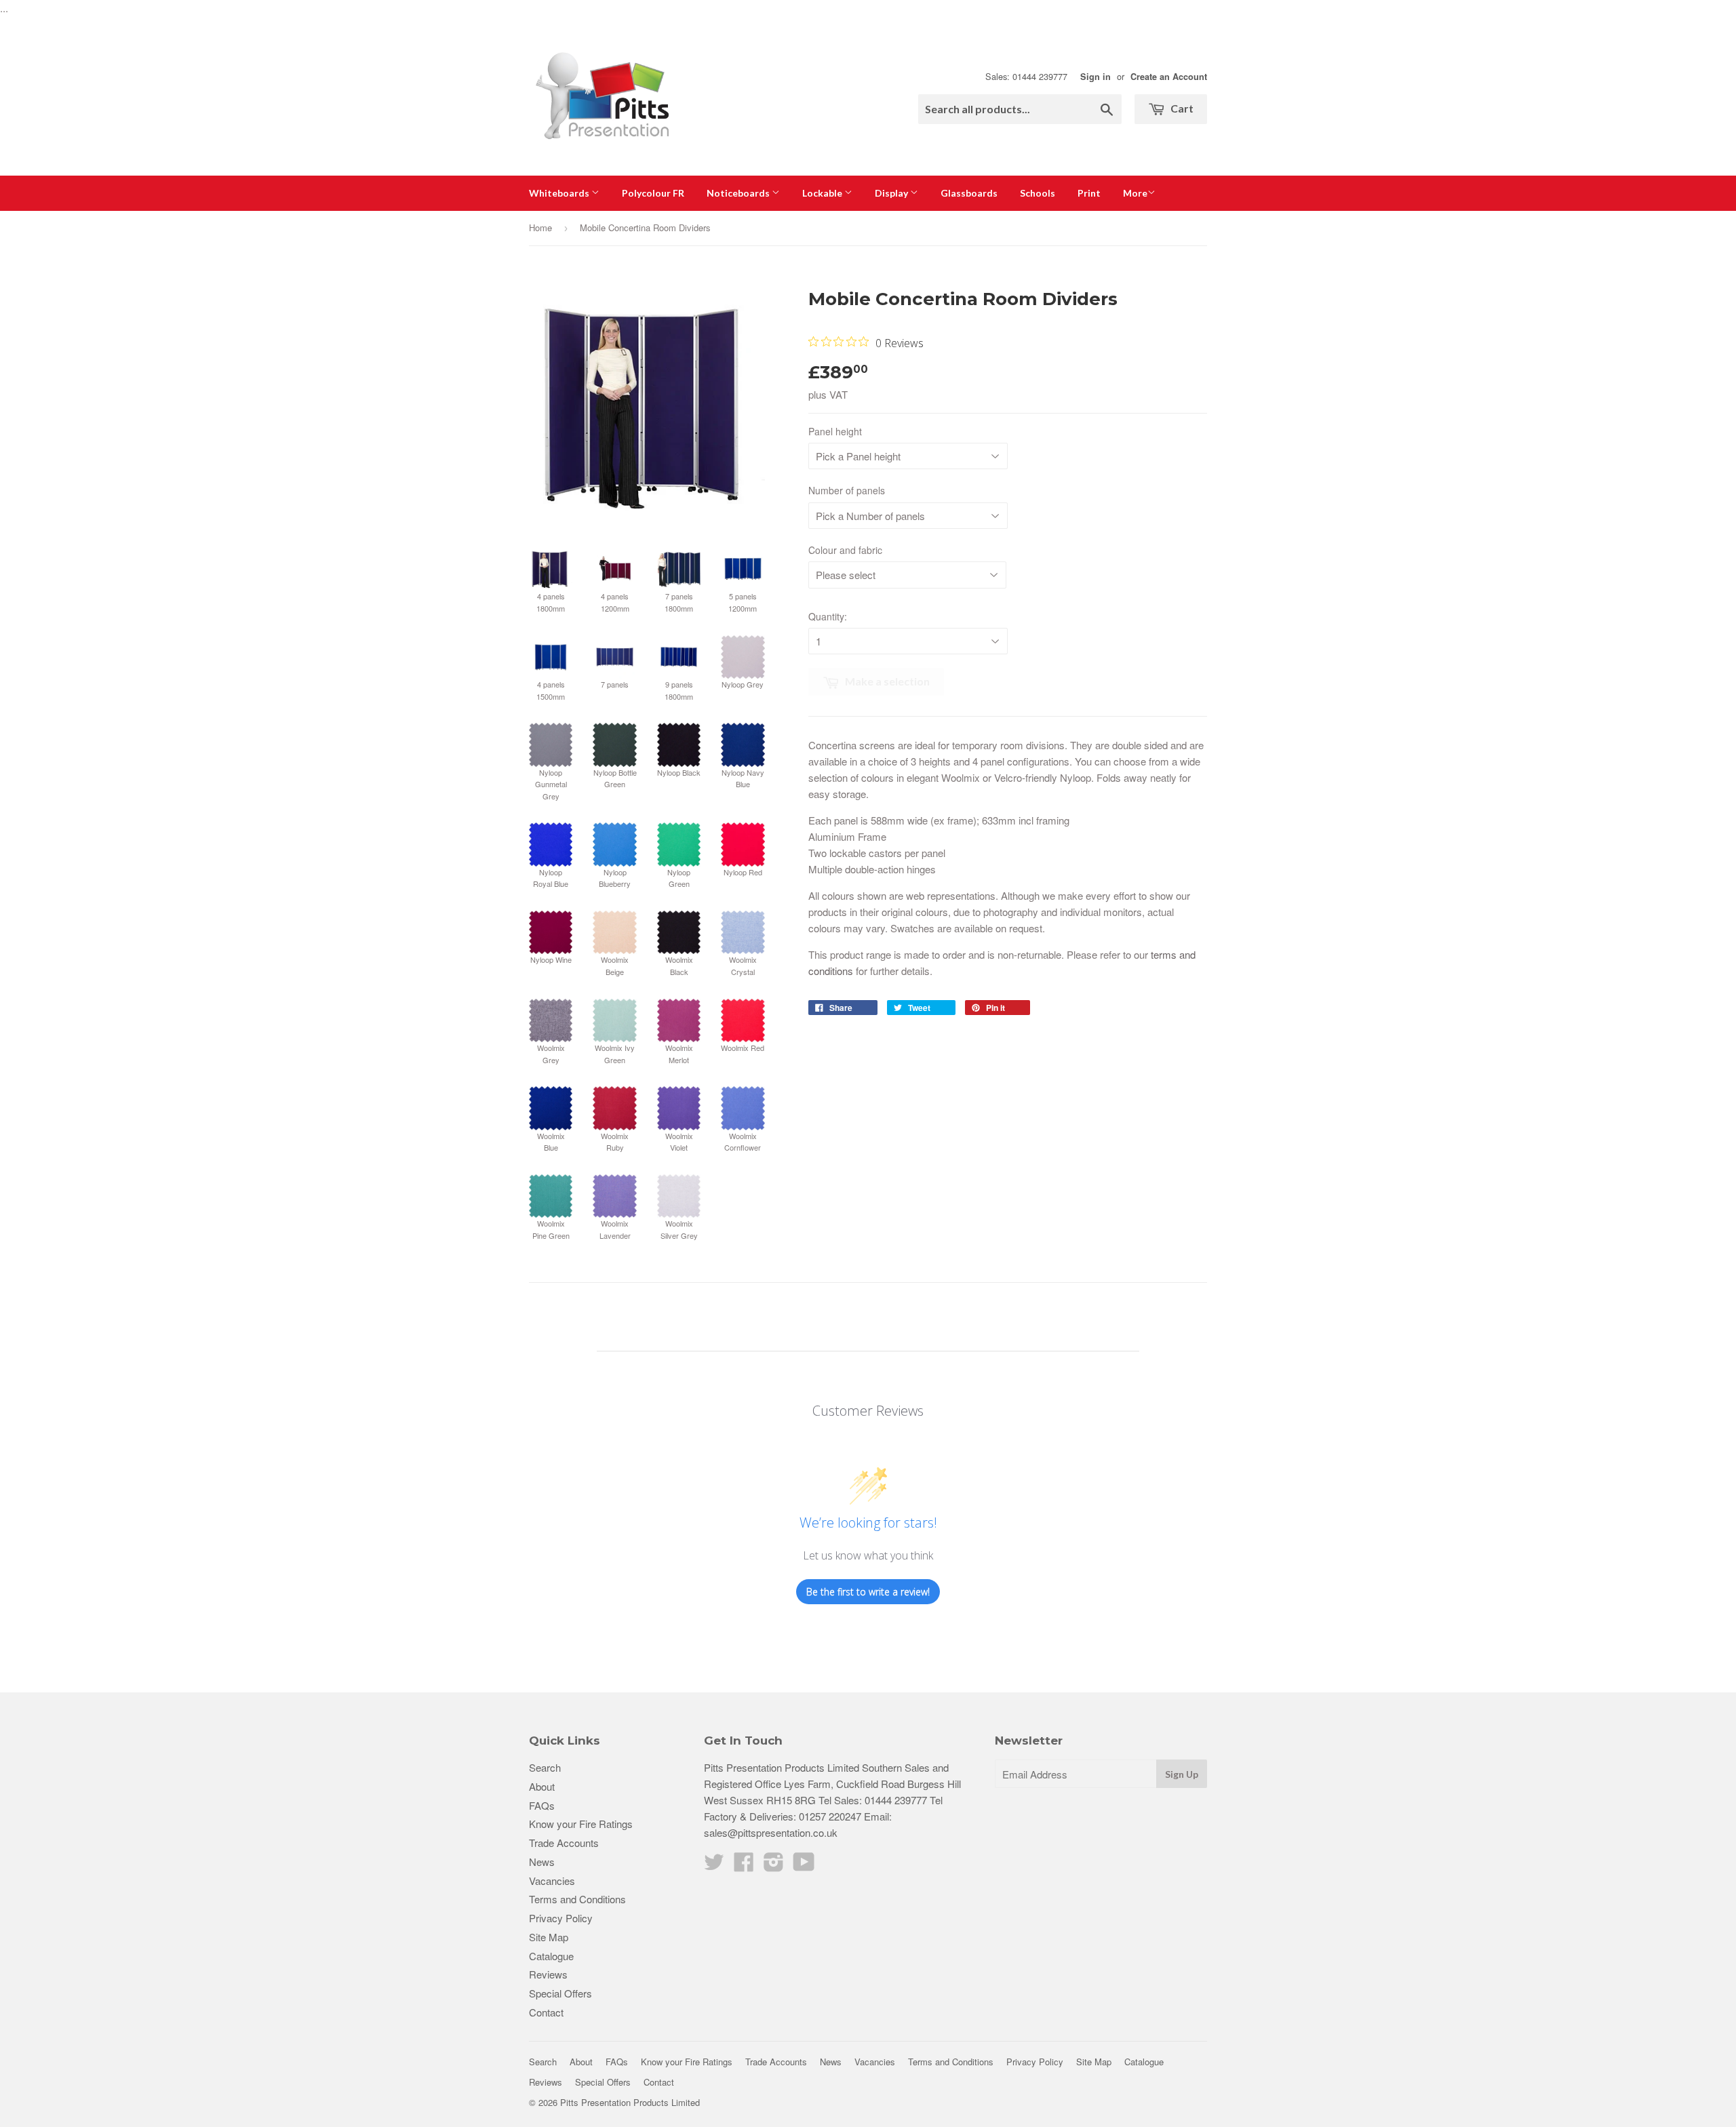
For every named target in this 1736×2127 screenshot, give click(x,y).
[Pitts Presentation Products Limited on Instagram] (774, 1866)
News (542, 1862)
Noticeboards (739, 193)
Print (1089, 193)
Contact (546, 2012)
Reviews (548, 1974)
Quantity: (828, 616)
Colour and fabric (845, 550)
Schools (1038, 193)
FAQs (542, 1805)
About (542, 1786)
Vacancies (552, 1881)
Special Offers (560, 1993)
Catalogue (551, 1956)
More (1135, 193)
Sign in (1096, 77)
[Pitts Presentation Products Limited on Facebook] (744, 1866)
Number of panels (847, 490)
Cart (1181, 108)
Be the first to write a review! (868, 1592)
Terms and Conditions (577, 1899)
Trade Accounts (564, 1843)
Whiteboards (560, 193)
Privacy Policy (561, 1918)
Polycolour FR (653, 193)
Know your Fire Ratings (581, 1824)
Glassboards (969, 193)
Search (545, 1767)
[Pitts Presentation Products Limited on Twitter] (714, 1866)
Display (892, 193)
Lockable (823, 193)
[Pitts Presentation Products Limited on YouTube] (804, 1866)
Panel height (835, 431)
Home (540, 227)
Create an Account (1169, 77)
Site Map (549, 1937)
